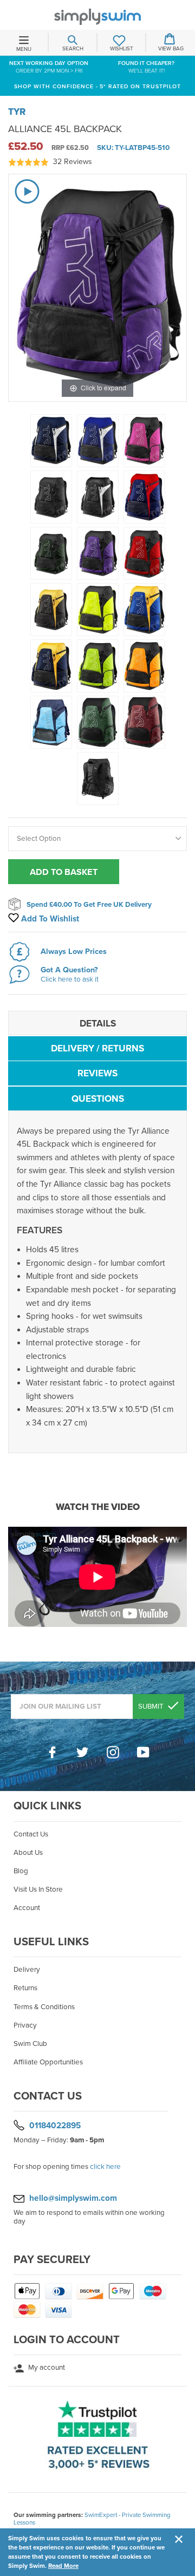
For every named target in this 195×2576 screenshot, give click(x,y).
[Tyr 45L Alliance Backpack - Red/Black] (144, 553)
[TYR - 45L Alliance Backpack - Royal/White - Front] (98, 441)
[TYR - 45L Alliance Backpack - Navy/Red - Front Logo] (144, 497)
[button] (50, 162)
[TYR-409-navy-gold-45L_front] (51, 666)
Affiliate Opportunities (48, 2062)
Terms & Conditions (44, 2007)
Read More (63, 2566)
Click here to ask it (70, 979)
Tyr (17, 112)
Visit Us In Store (38, 1889)
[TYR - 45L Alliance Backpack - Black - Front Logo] (51, 497)
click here (105, 2167)
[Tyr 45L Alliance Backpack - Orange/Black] (144, 666)
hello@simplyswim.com (73, 2198)
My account (46, 2368)
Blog (21, 1871)
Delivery (27, 1970)
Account (27, 1908)
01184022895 (55, 2126)
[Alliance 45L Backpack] (98, 553)
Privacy (25, 2025)
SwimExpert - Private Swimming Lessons (92, 2519)
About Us (28, 1853)
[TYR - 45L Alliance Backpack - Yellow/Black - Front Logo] (98, 610)
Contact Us (31, 1834)
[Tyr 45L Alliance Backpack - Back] (98, 779)
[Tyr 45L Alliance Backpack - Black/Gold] (51, 610)
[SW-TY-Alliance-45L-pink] (144, 441)
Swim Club (30, 2044)
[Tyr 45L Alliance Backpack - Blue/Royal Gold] (144, 610)
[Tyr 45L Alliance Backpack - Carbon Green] (98, 722)
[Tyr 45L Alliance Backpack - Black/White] (98, 497)
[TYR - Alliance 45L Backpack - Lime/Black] (98, 666)
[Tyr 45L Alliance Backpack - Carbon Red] (144, 722)
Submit (152, 1707)
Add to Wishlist (49, 919)
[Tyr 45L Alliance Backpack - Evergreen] (51, 553)
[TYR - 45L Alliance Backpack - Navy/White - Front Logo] (51, 441)
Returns (25, 1988)
